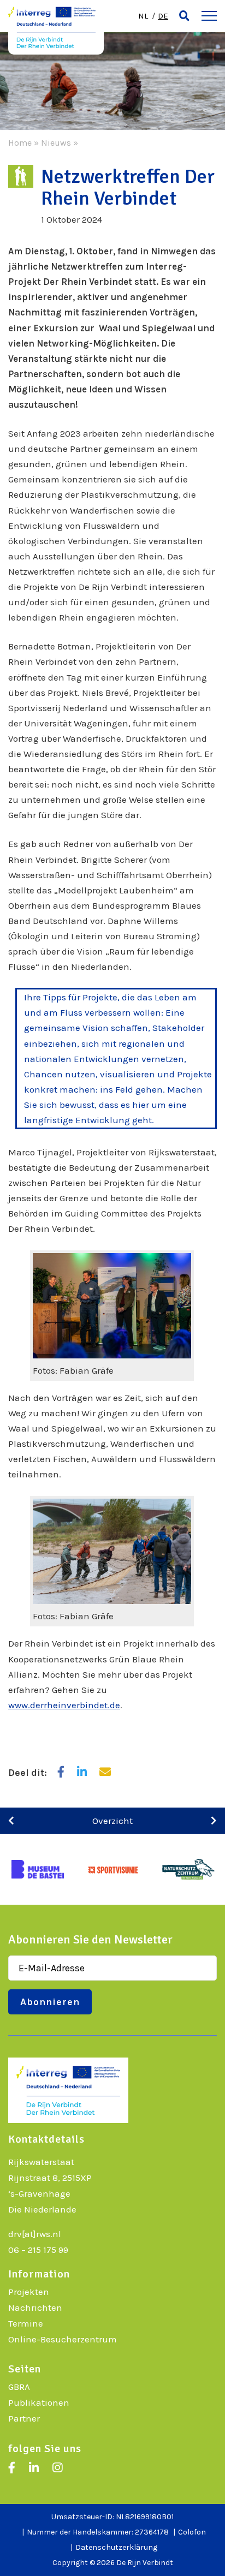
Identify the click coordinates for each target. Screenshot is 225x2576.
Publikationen (39, 2402)
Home (20, 143)
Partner (24, 2418)
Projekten (29, 2292)
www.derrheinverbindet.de (64, 1705)
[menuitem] (143, 16)
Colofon (192, 2532)
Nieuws (56, 143)
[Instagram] (57, 2468)
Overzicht (112, 1821)
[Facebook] (12, 2468)
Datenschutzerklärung (116, 2547)
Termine (26, 2323)
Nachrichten (35, 2307)
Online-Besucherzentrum (63, 2339)
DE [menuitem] (163, 16)
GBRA (19, 2387)
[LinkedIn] (34, 2468)
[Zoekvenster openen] (184, 16)
